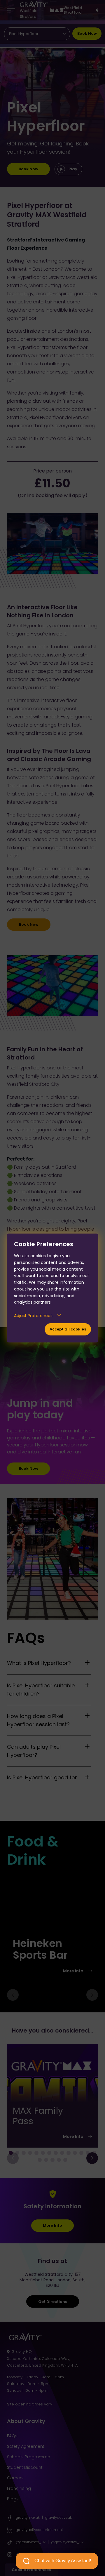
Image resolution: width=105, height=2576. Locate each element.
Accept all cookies (68, 1329)
